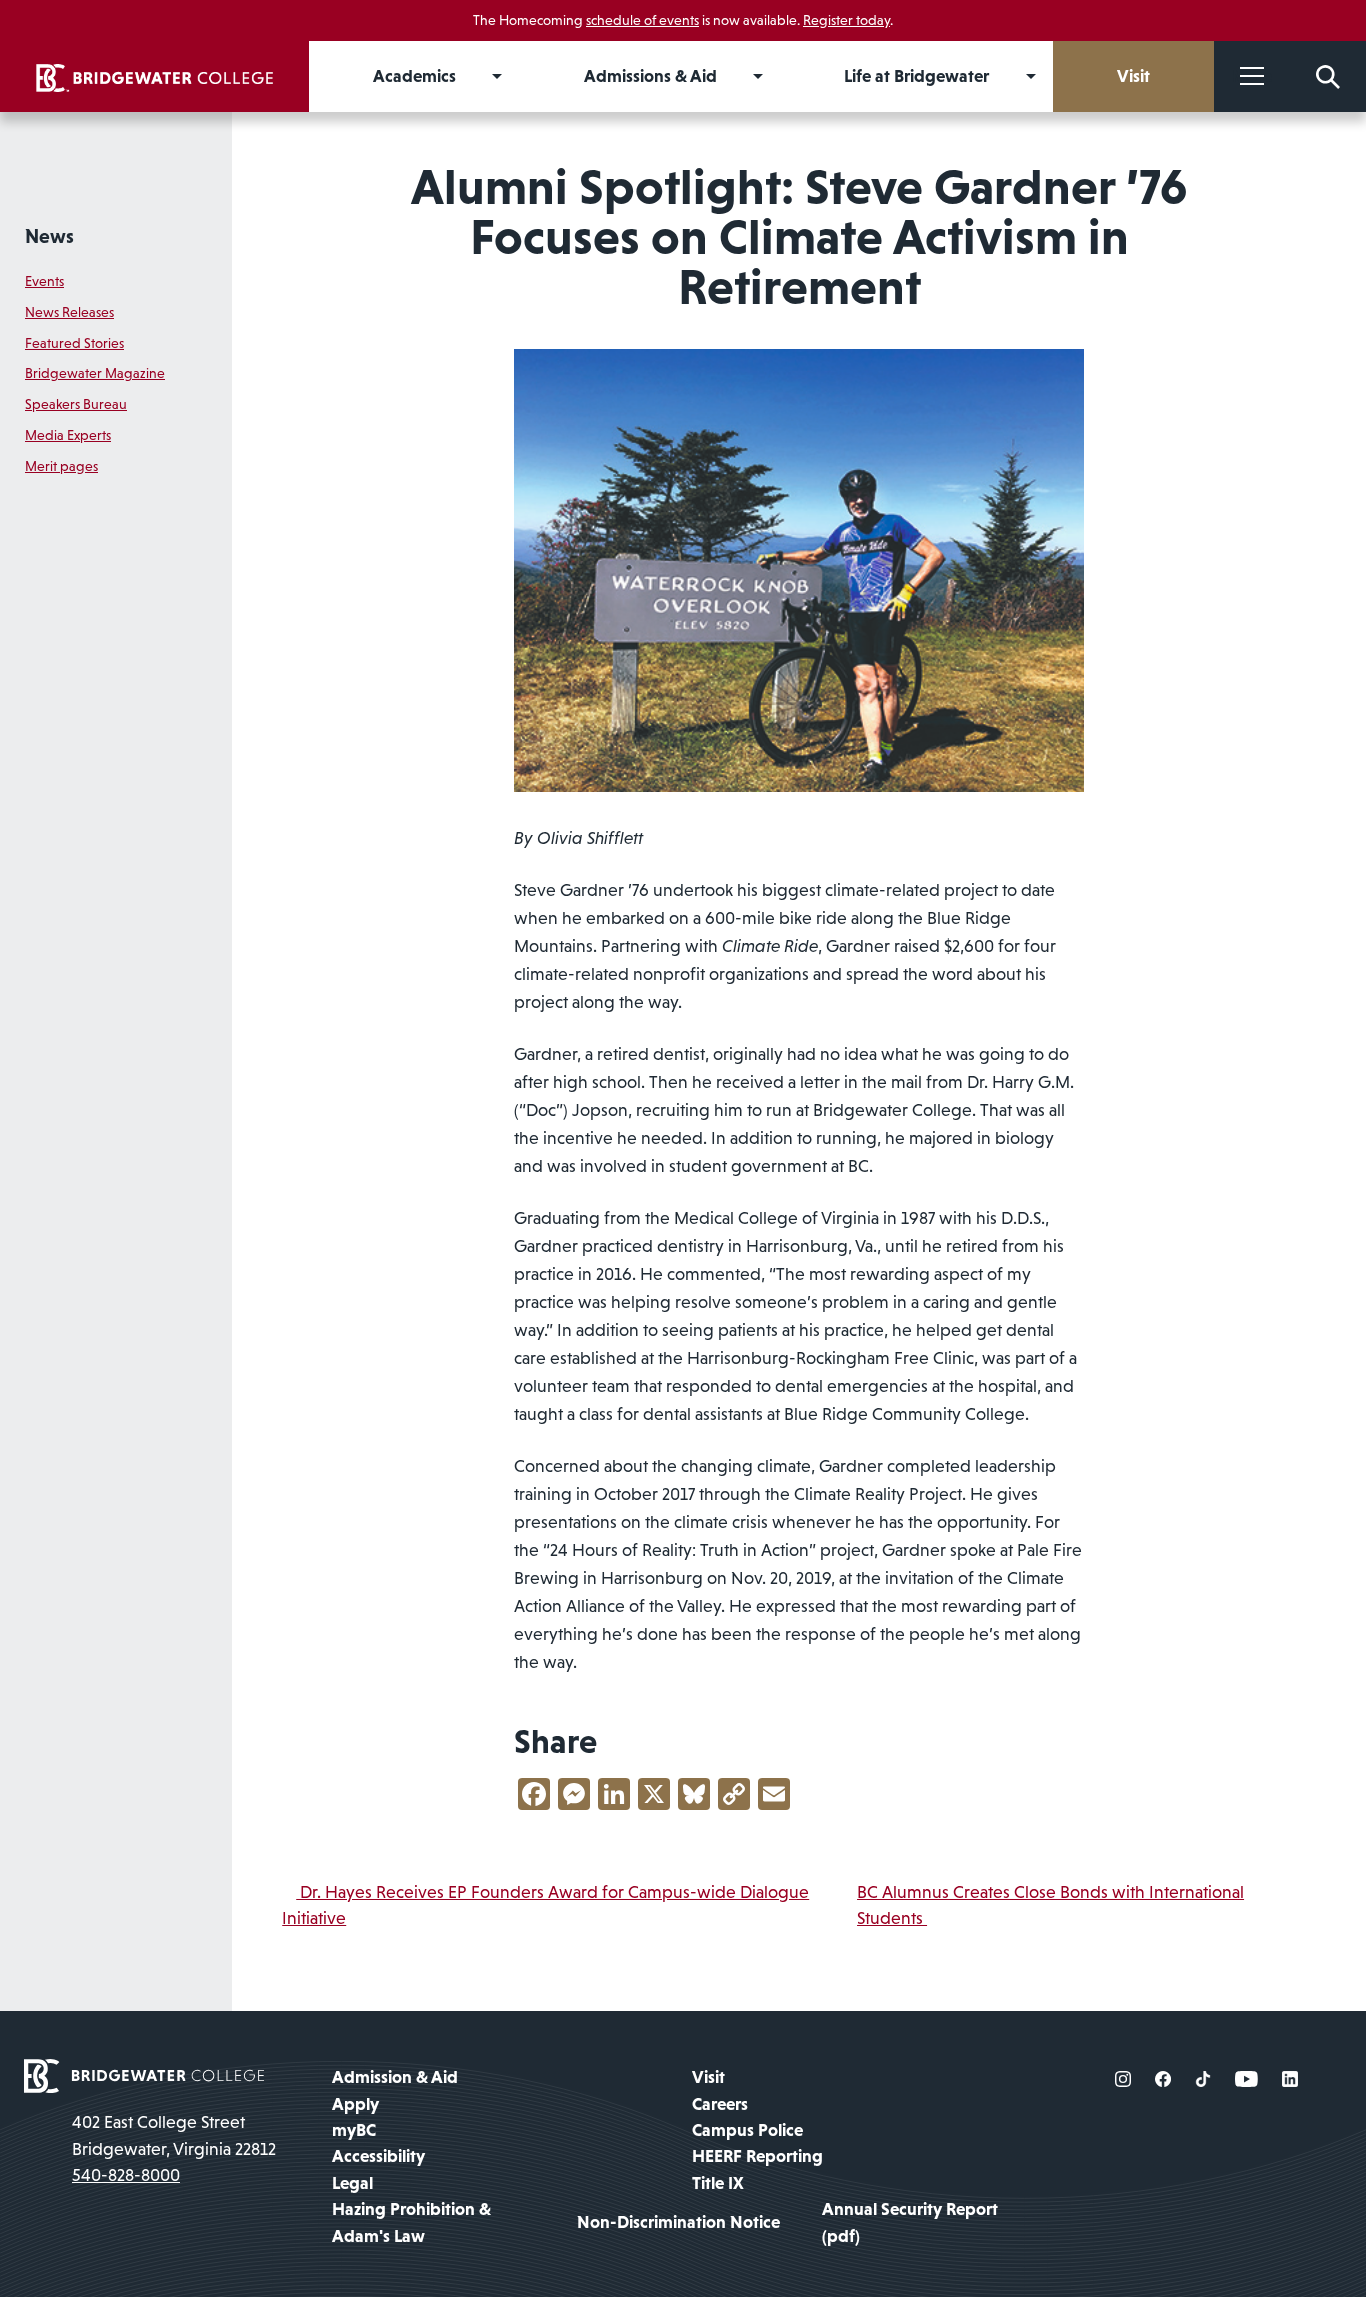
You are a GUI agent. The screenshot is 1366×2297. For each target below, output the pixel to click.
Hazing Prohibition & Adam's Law (411, 2222)
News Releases (69, 312)
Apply (355, 2104)
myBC (354, 2130)
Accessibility (378, 2156)
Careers (720, 2104)
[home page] (144, 2075)
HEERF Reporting (757, 2156)
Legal (352, 2183)
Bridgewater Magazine (95, 373)
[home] (154, 76)
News (49, 236)
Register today (846, 20)
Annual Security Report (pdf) (910, 2222)
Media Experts (68, 435)
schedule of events (642, 20)
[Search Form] (1328, 76)
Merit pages (61, 466)
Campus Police (747, 2130)
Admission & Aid (395, 2077)
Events (44, 281)
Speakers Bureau (76, 404)
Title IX (718, 2183)
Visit (708, 2077)
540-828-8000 (126, 2175)
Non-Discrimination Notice (678, 2222)
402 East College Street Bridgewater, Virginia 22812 (174, 2135)
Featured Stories (74, 343)
